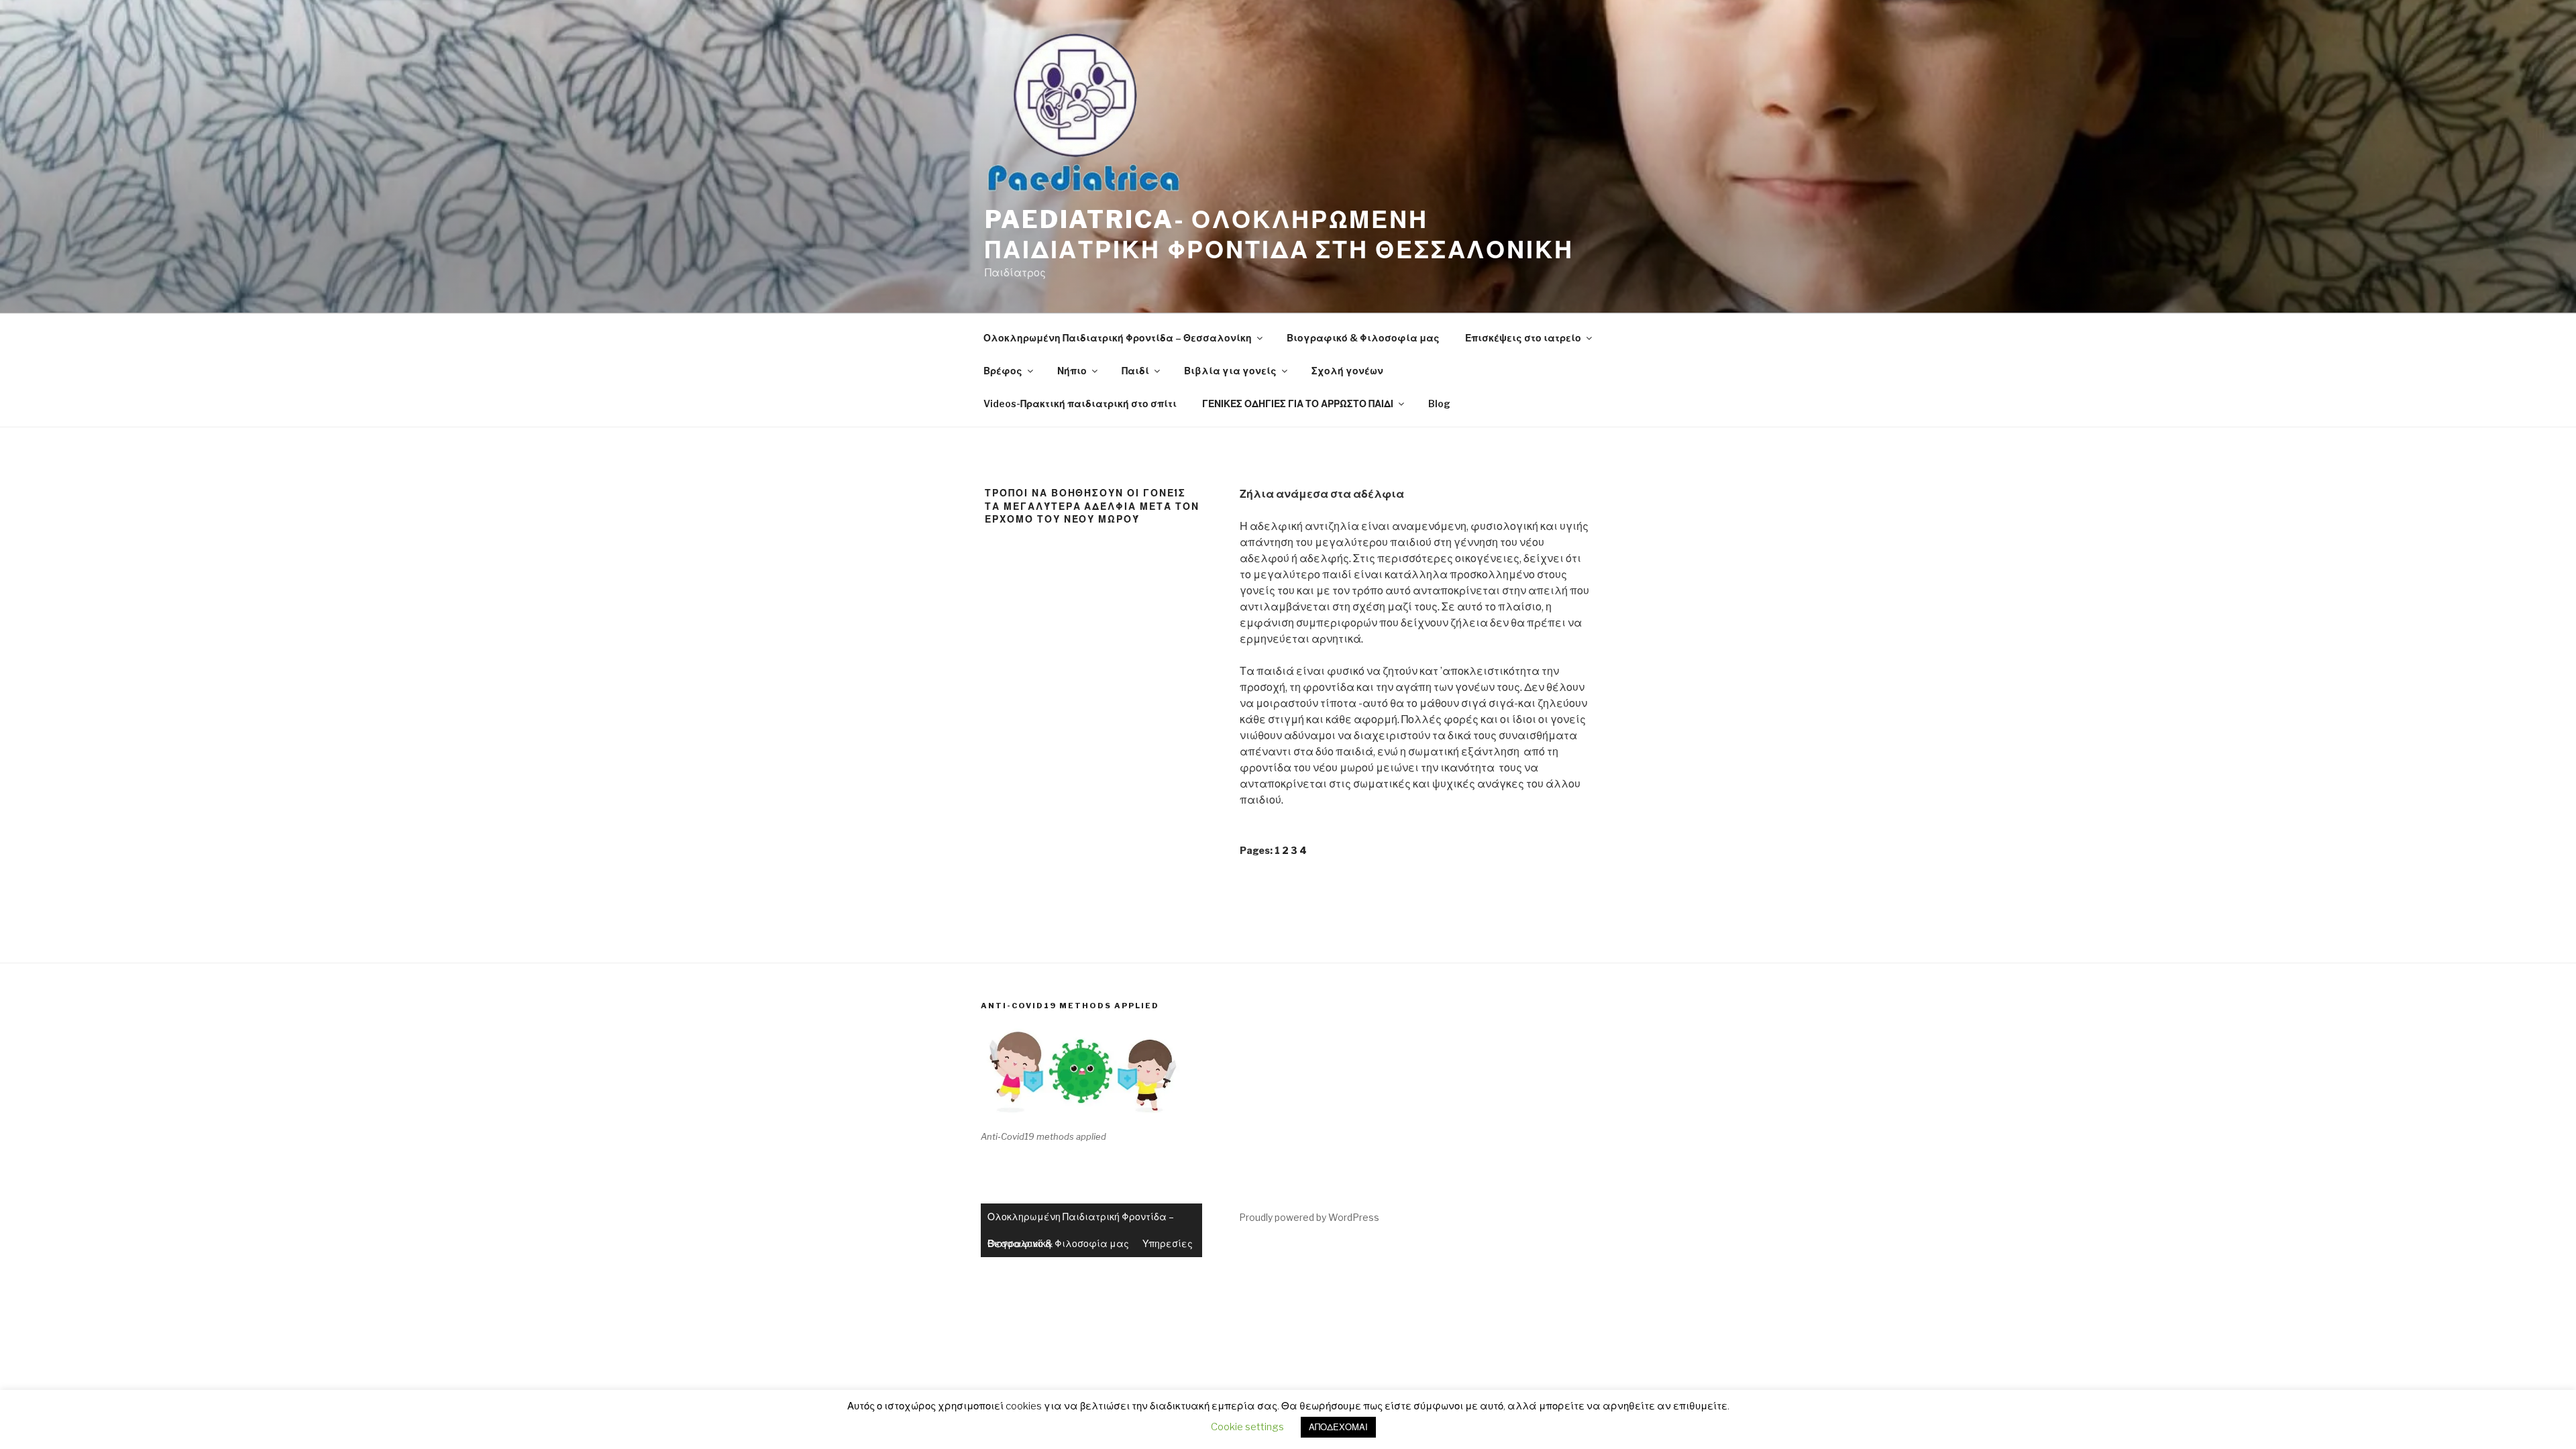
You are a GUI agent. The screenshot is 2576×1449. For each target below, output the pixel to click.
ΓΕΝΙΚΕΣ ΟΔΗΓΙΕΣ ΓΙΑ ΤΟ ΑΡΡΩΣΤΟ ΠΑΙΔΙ (1298, 404)
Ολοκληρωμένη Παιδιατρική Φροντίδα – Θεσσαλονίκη (1118, 338)
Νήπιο (1072, 371)
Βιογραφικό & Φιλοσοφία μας (1363, 338)
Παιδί (1135, 371)
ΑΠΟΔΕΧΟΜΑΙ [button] (1338, 1427)
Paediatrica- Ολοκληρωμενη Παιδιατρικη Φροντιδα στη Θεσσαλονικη (1279, 234)
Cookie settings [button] (1247, 1427)
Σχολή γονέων (1347, 371)
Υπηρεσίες (1168, 1243)
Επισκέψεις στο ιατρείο (1523, 338)
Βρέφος (1003, 371)
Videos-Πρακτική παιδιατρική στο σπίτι (1080, 404)
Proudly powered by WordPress (1309, 1217)
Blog (1439, 404)
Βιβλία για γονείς (1230, 371)
